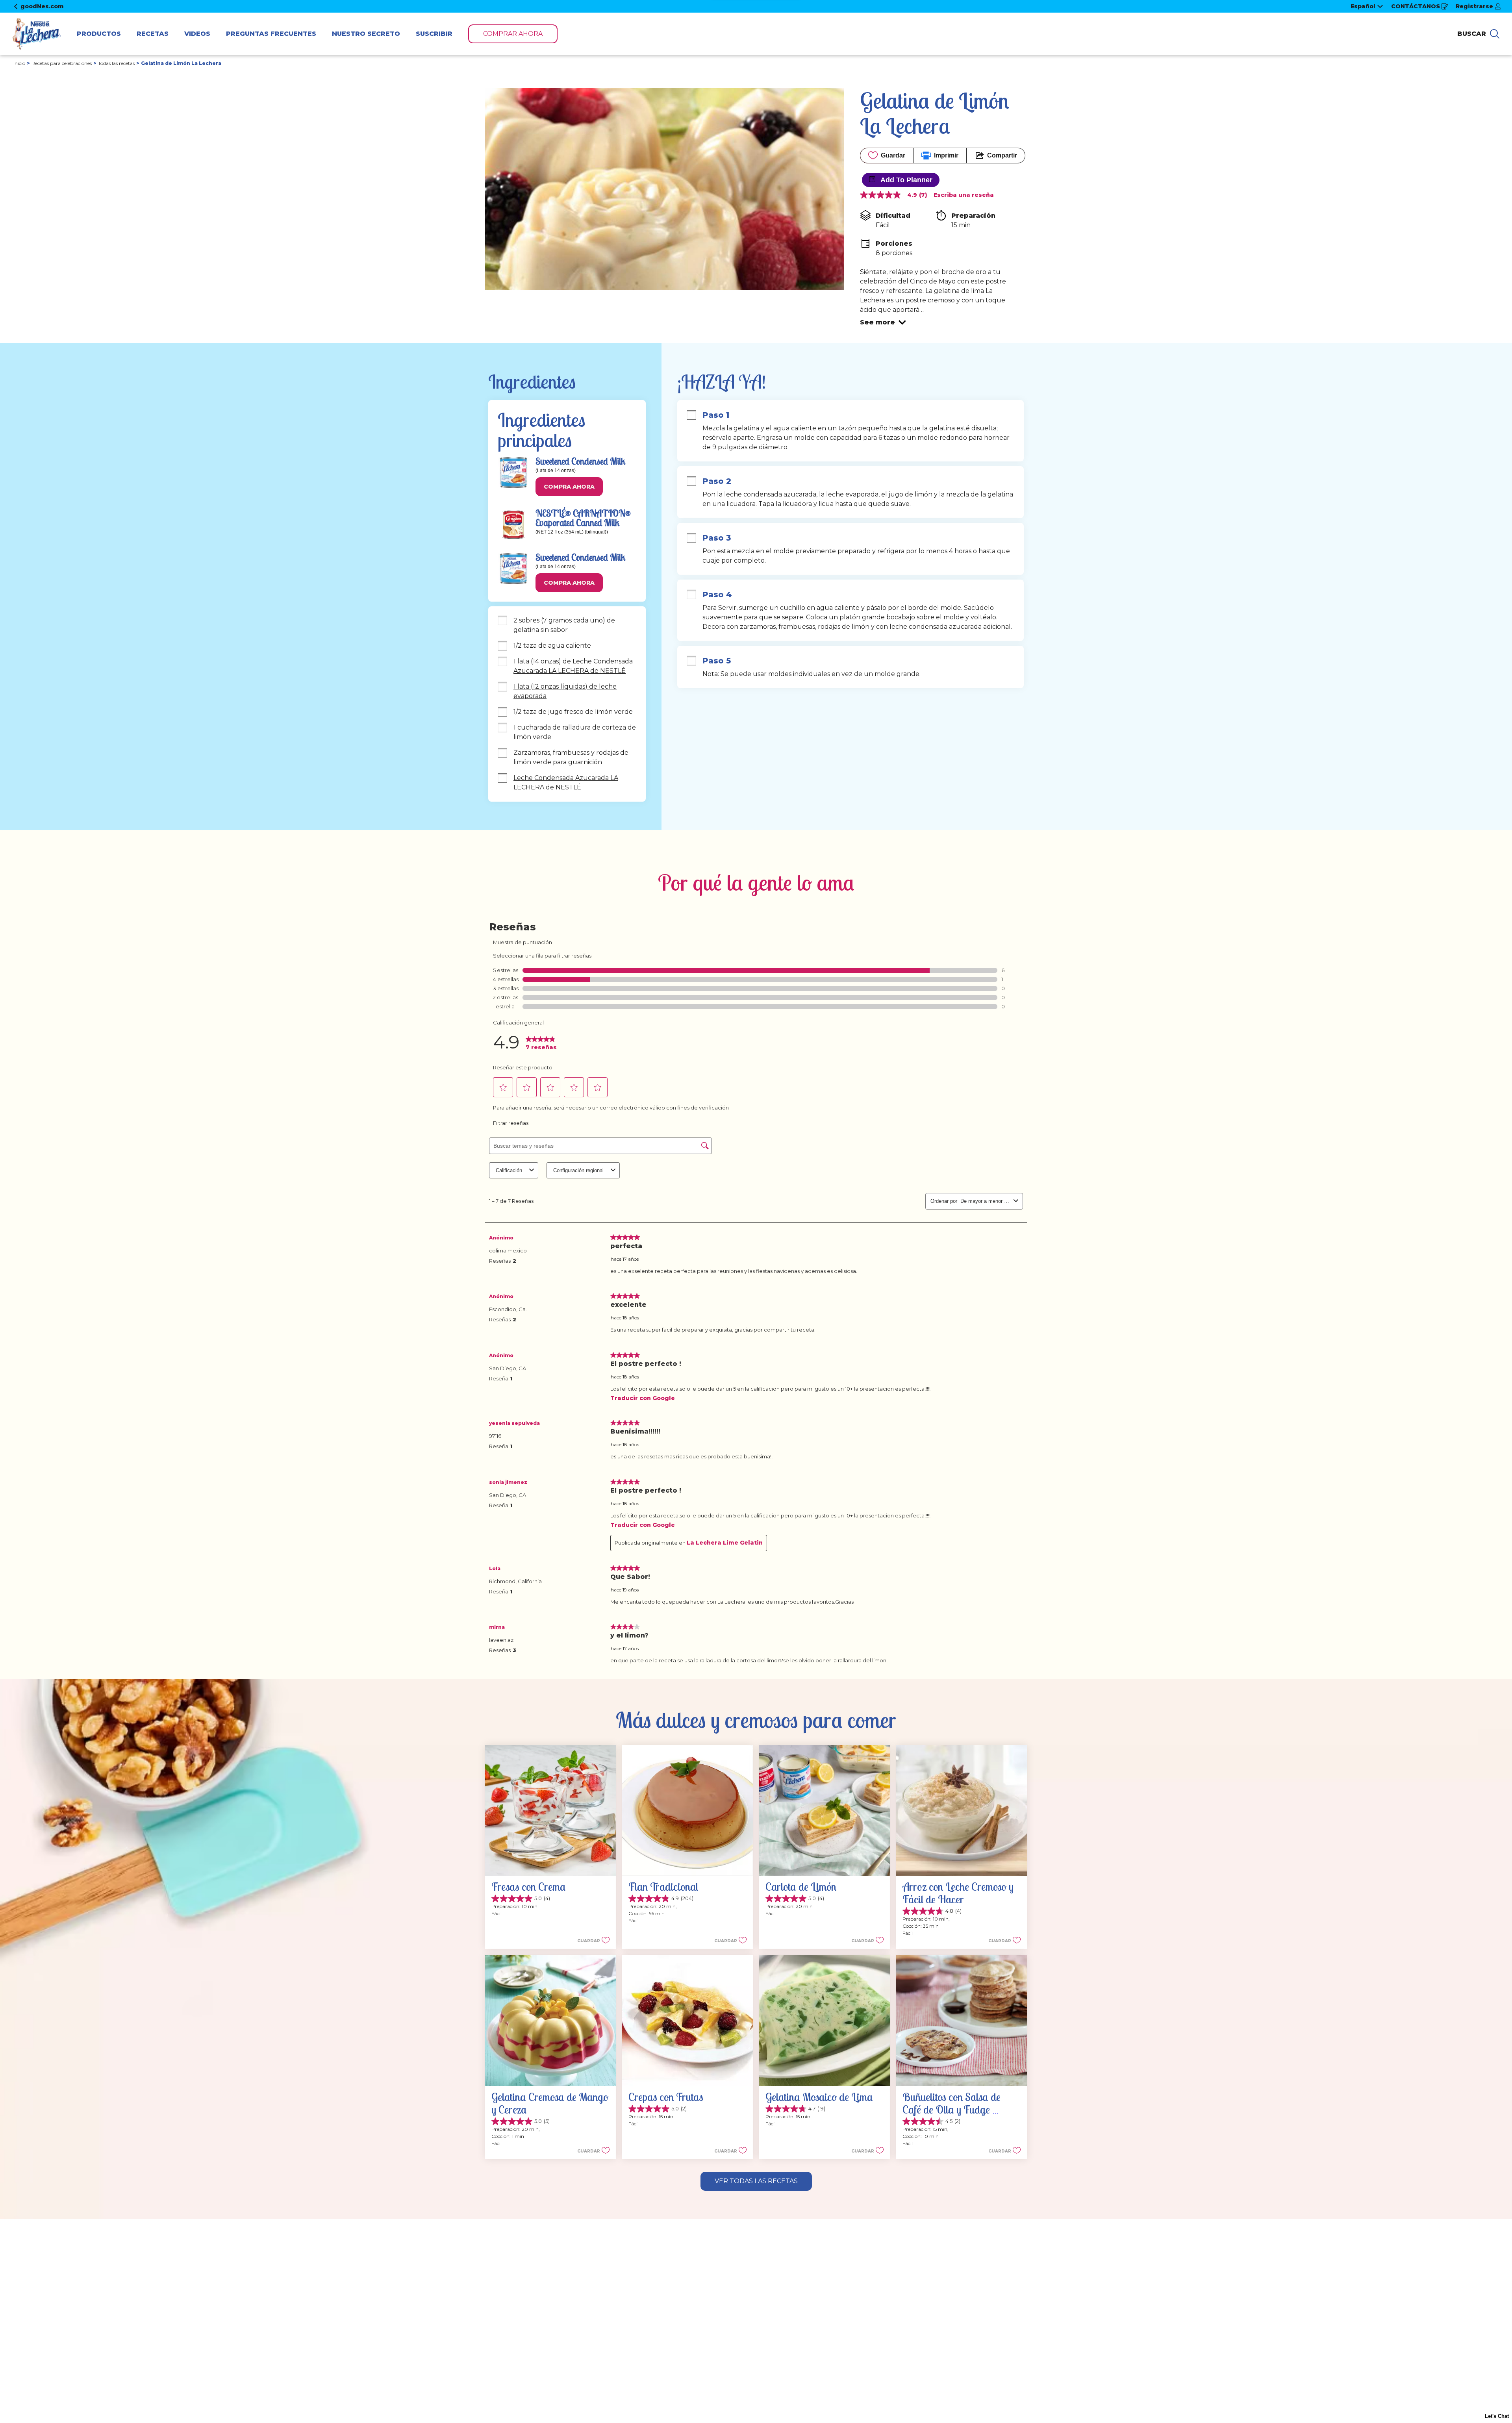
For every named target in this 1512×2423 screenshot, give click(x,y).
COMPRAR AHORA (513, 34)
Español (1363, 6)
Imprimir (946, 155)
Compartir (1002, 155)
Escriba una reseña (964, 195)
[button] (883, 322)
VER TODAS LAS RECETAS (756, 2181)
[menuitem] (99, 34)
